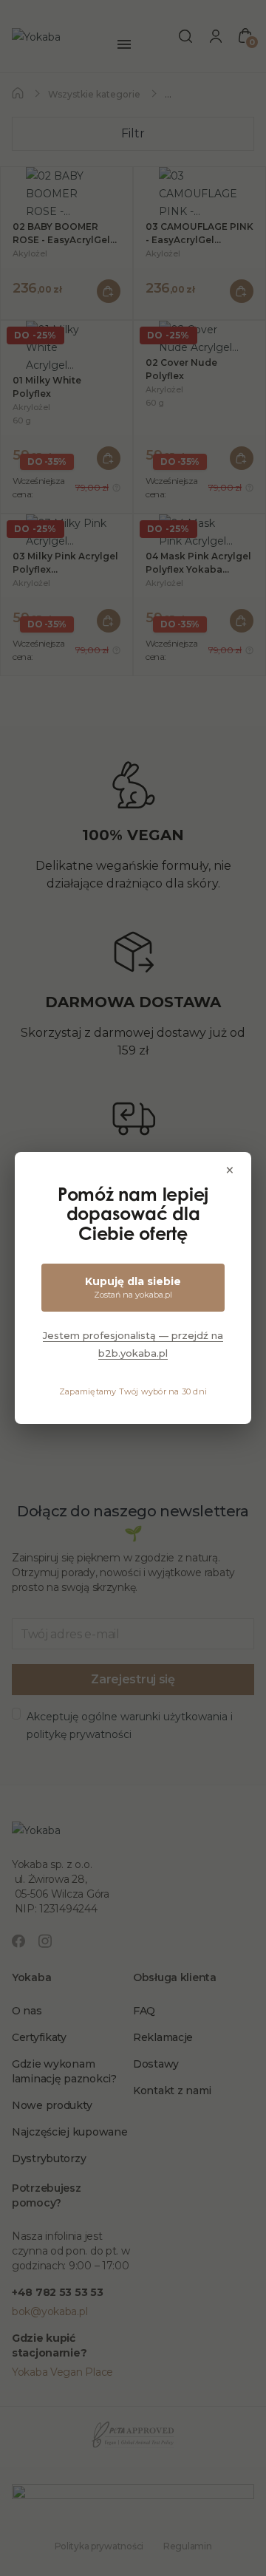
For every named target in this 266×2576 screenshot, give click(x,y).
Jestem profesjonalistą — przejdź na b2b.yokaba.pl (133, 1344)
